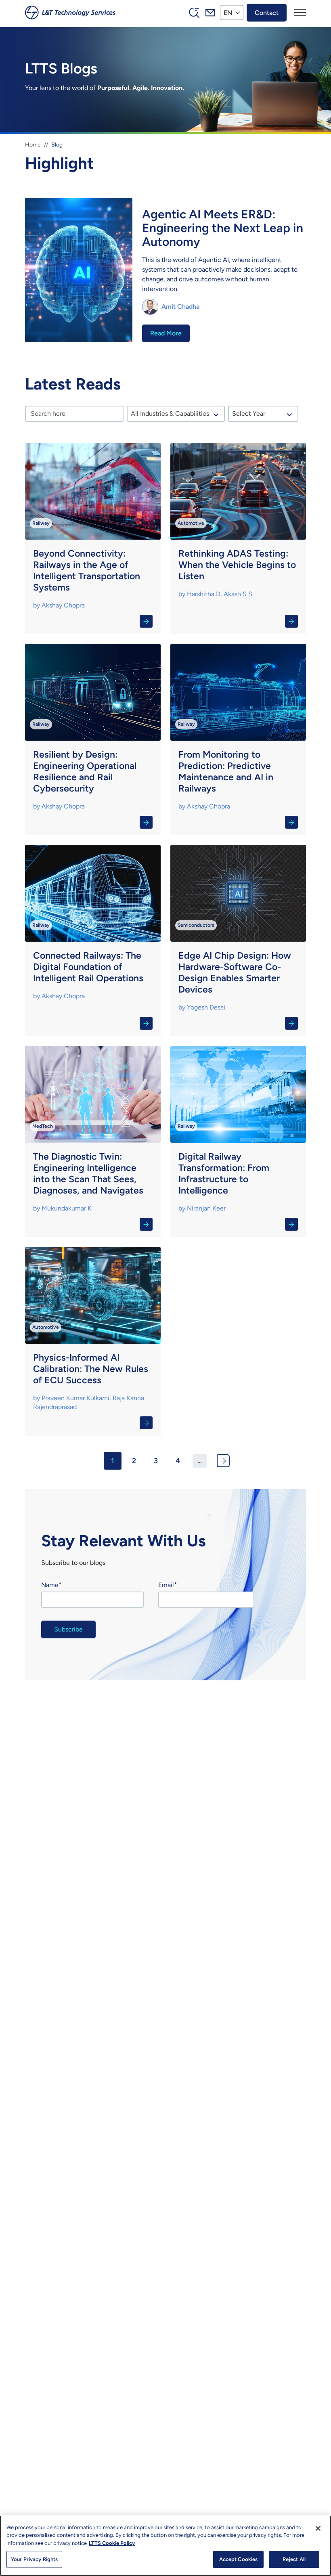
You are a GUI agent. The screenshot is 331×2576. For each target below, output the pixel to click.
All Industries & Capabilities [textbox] (170, 414)
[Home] (70, 13)
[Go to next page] (223, 1461)
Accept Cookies (239, 2559)
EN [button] (228, 12)
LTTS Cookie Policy (112, 2543)
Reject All (294, 2559)
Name (50, 1585)
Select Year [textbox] (249, 414)
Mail (210, 13)
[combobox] (176, 414)
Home (33, 145)
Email (166, 1585)
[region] (165, 2546)
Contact (267, 12)
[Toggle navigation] (300, 13)
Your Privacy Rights (34, 2559)
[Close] (318, 2528)
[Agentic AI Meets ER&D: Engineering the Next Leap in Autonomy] (165, 271)
